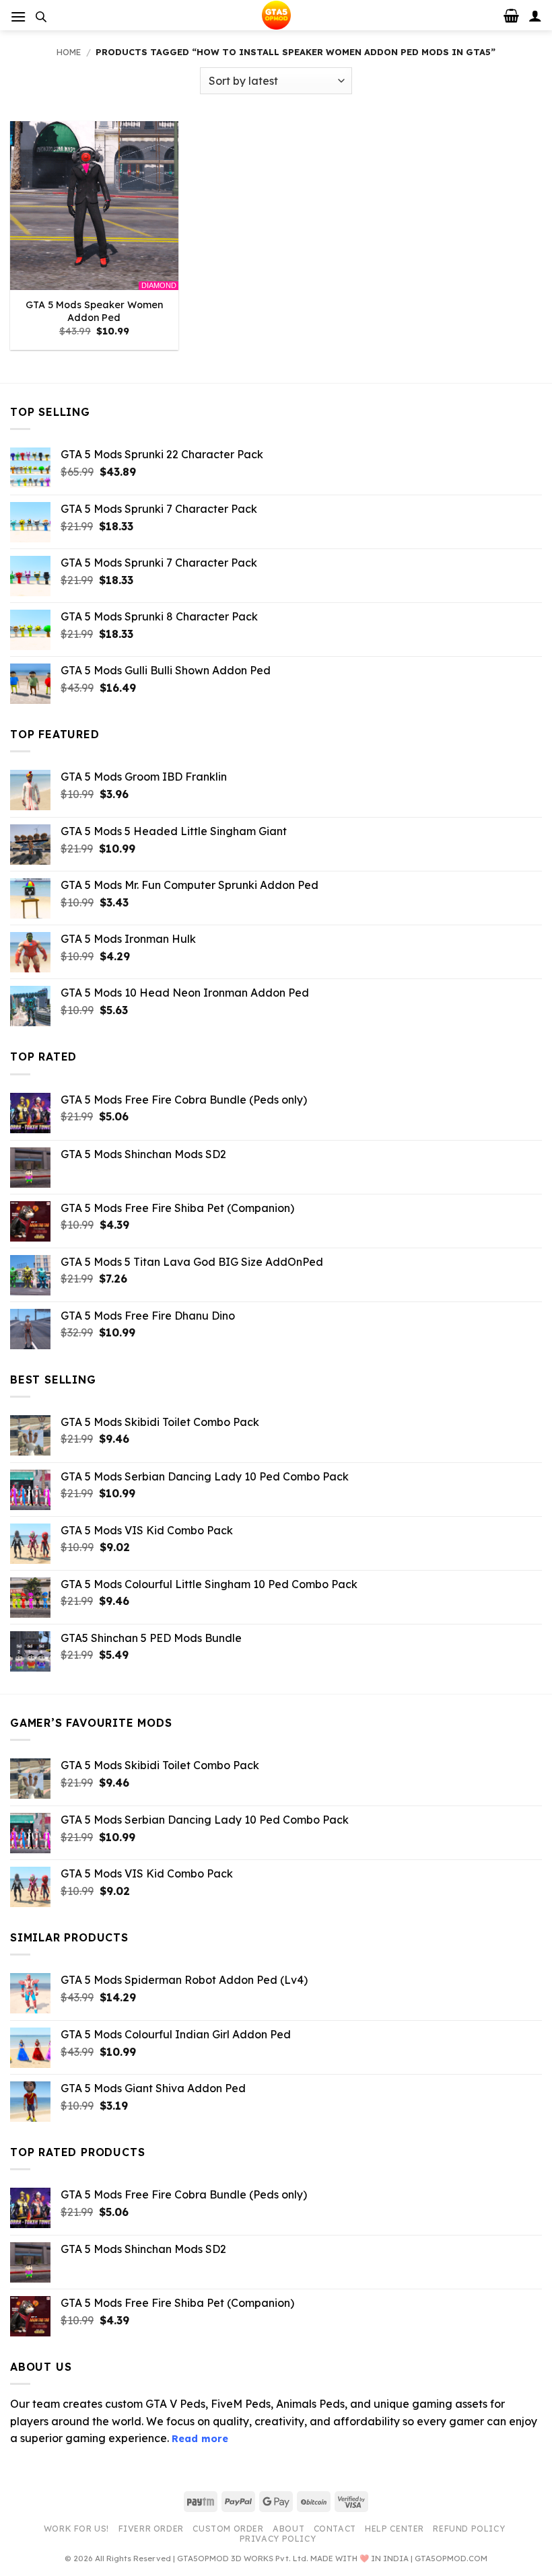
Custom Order (228, 2529)
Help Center (394, 2529)
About (288, 2529)
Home (69, 52)
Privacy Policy (278, 2539)
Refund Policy (469, 2529)
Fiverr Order (151, 2529)
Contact (335, 2529)
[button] (18, 16)
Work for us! (76, 2529)
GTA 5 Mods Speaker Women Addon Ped (94, 311)
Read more (200, 2439)
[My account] (535, 15)
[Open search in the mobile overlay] (41, 16)
